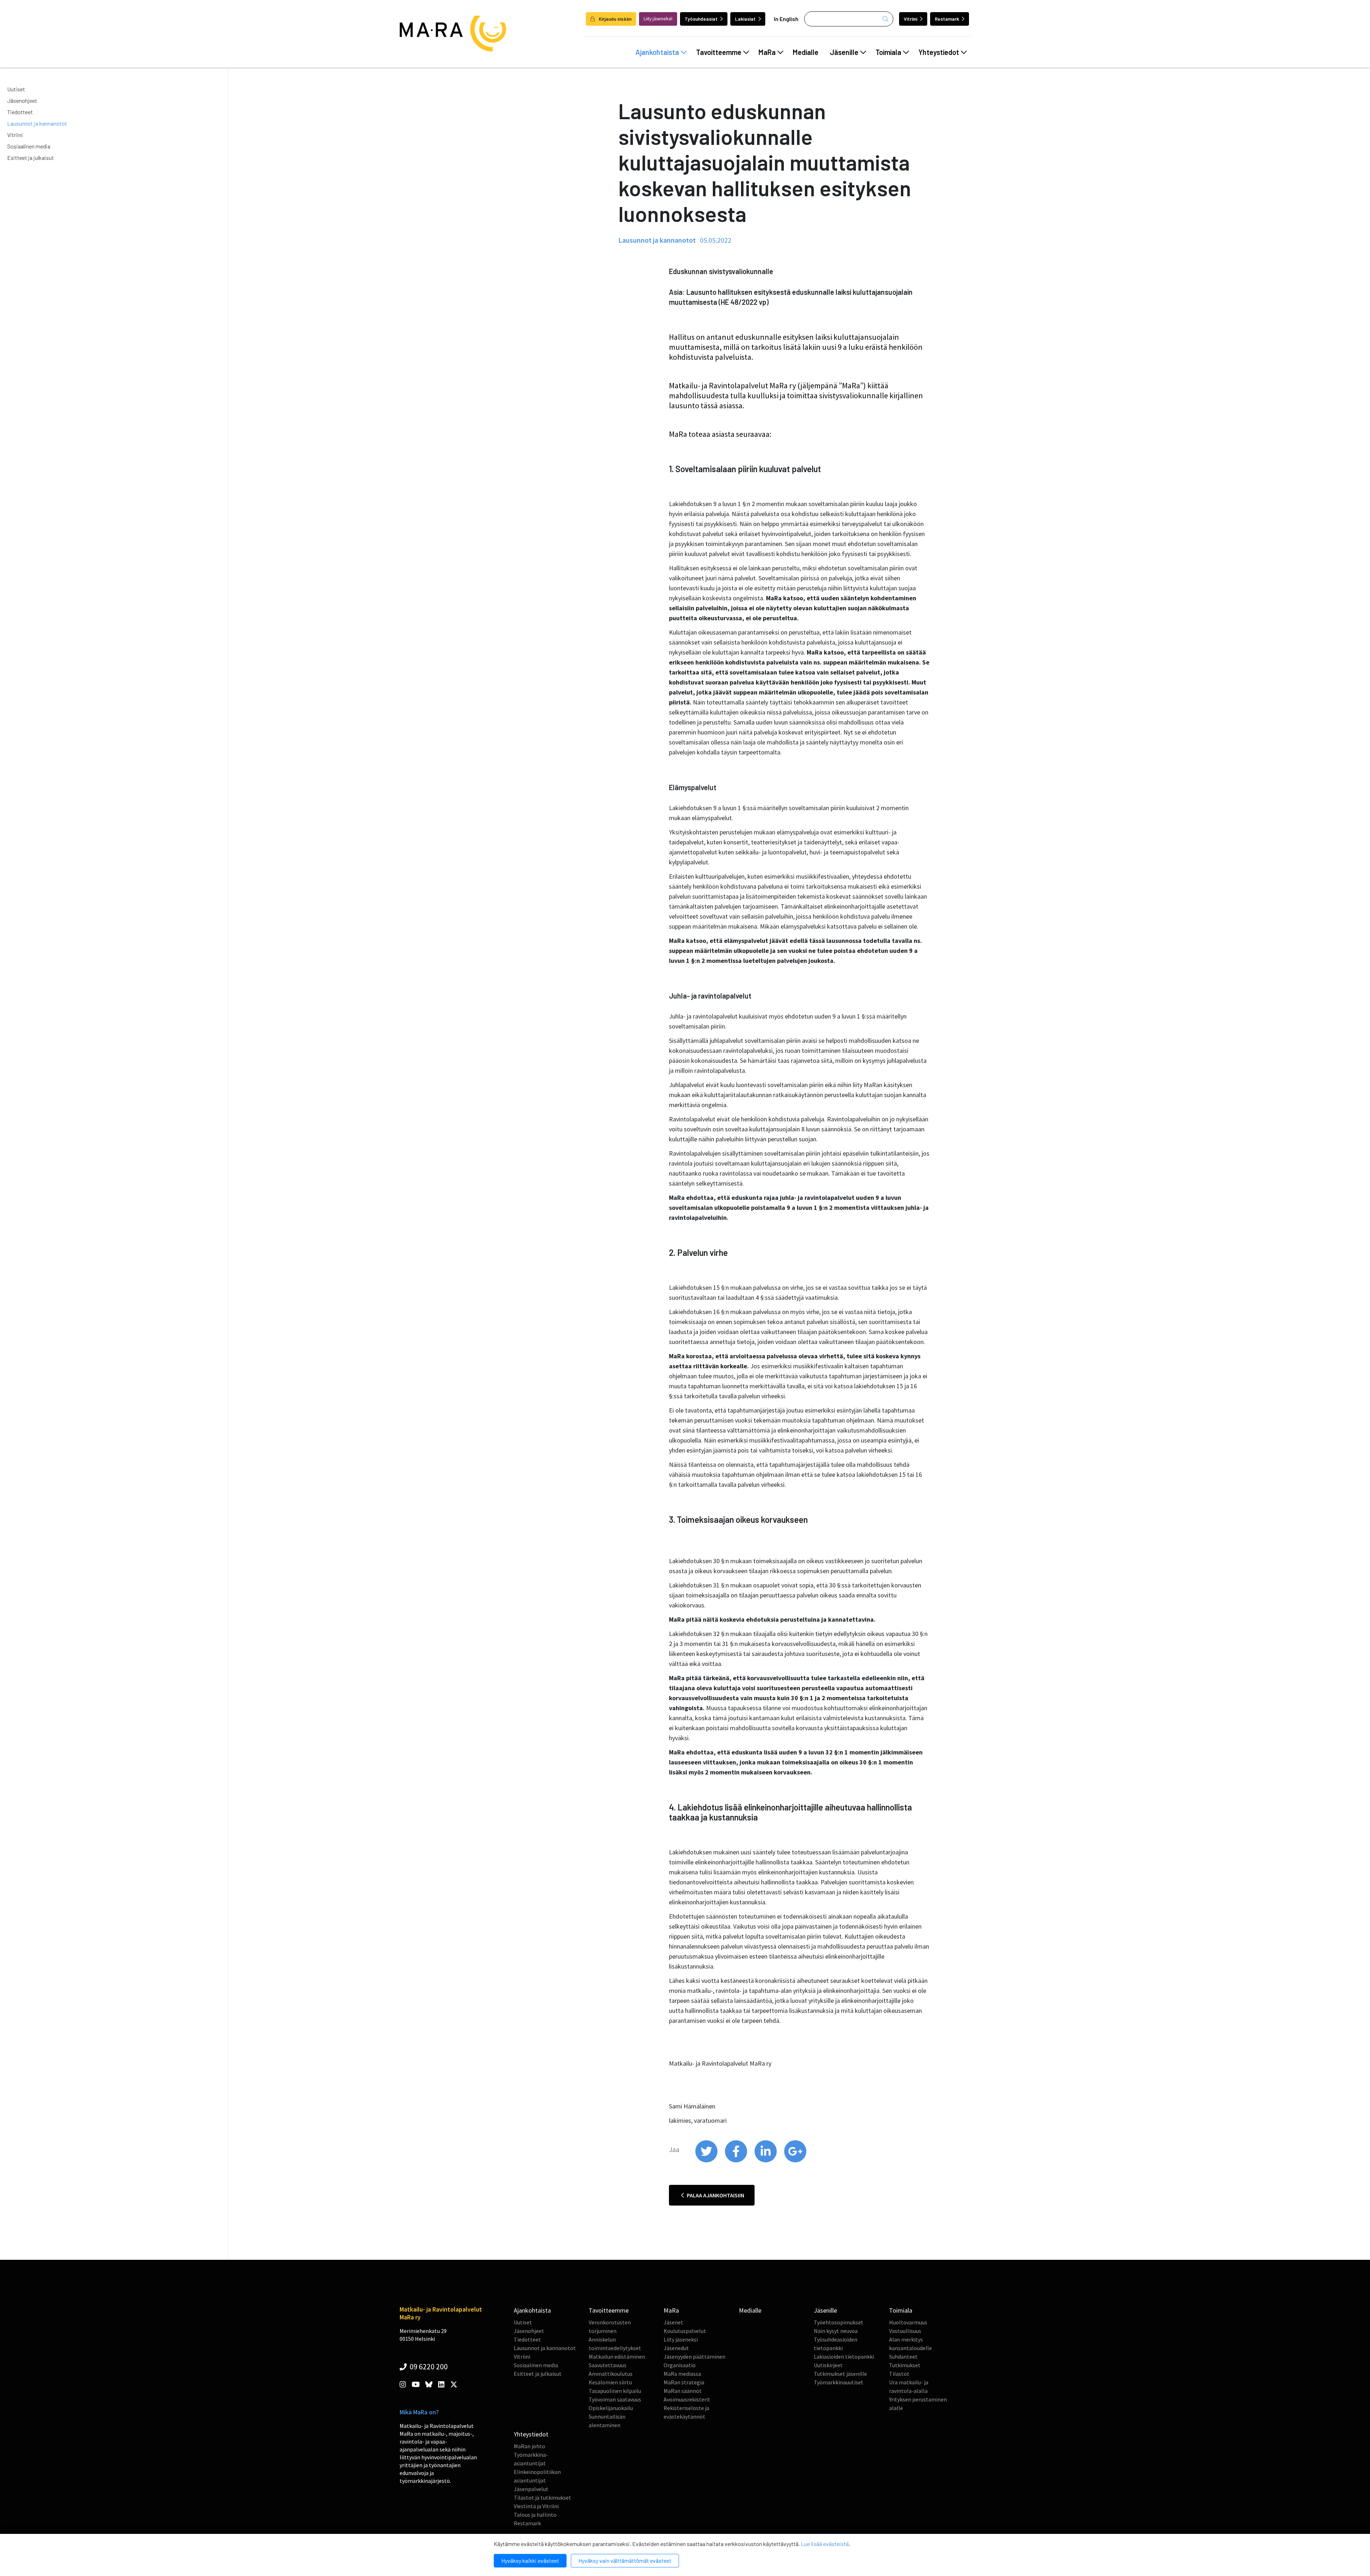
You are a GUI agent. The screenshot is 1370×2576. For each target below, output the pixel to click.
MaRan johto (529, 2446)
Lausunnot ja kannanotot (37, 123)
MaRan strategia (684, 2382)
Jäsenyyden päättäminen (694, 2357)
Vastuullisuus (905, 2331)
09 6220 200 (428, 2367)
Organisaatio (680, 2365)
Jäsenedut (676, 2348)
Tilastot (899, 2374)
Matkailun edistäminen (617, 2357)
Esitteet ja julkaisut (31, 158)
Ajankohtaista (657, 52)
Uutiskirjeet (828, 2365)
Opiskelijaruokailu (611, 2408)
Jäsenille (844, 52)
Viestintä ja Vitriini (536, 2506)
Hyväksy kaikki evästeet (530, 2560)
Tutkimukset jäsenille (840, 2374)
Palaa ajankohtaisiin (715, 2195)
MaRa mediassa (682, 2374)
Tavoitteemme (719, 52)
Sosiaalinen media (29, 146)
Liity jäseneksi (681, 2339)
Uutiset (16, 89)
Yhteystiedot (939, 52)
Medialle (806, 52)
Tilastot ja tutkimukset (542, 2497)
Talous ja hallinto (535, 2515)
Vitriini (910, 19)
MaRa (767, 52)
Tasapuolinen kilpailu (615, 2391)
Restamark (947, 19)
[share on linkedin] (766, 2161)
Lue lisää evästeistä (825, 2544)
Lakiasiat (745, 19)
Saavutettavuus (608, 2365)
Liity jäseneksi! (658, 19)
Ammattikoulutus (611, 2374)
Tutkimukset (905, 2365)
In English (786, 19)
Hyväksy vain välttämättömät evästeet (625, 2560)
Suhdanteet (903, 2357)
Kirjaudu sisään (615, 19)
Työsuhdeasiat (701, 19)
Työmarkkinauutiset (839, 2382)
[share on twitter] (707, 2161)
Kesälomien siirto (610, 2382)
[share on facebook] (737, 2161)
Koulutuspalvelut (685, 2331)
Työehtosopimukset (839, 2322)
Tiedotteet (20, 112)
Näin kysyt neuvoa (836, 2331)
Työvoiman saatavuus (615, 2399)
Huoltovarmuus (908, 2322)
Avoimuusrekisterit (687, 2399)
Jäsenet (673, 2322)
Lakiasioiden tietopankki (844, 2357)
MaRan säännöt (683, 2391)
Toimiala (888, 52)
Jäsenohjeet (22, 100)
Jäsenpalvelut (531, 2489)
